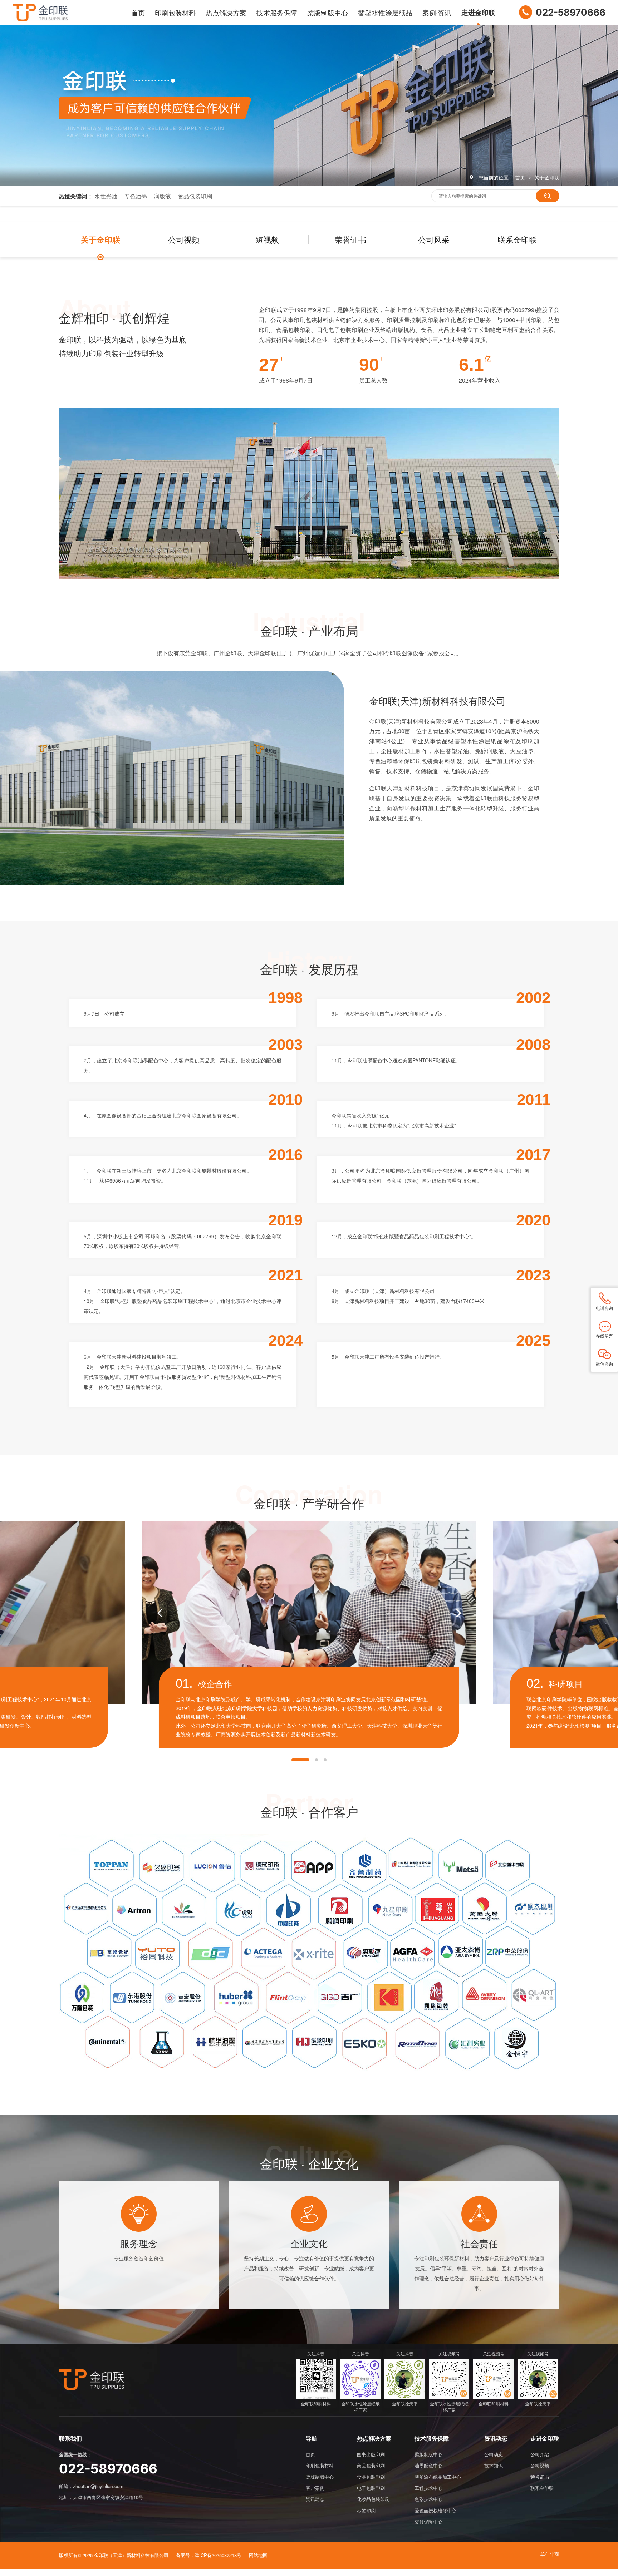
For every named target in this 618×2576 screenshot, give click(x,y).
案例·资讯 (437, 12)
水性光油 (106, 196)
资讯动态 (315, 2499)
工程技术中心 (428, 2488)
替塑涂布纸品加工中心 (438, 2477)
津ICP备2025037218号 (218, 2555)
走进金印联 (478, 12)
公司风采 (434, 239)
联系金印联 (517, 239)
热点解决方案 (226, 12)
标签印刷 (366, 2510)
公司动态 (494, 2454)
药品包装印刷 (371, 2465)
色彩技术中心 (428, 2499)
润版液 (162, 196)
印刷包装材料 (175, 12)
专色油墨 (136, 196)
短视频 (267, 239)
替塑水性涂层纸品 (385, 12)
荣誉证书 (350, 239)
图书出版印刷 (371, 2454)
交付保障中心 (428, 2521)
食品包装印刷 (195, 196)
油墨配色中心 (428, 2465)
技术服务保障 (277, 12)
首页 (138, 12)
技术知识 (494, 2465)
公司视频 (184, 239)
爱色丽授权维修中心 (435, 2510)
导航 (312, 2439)
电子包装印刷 (371, 2488)
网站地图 (258, 2555)
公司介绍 (540, 2454)
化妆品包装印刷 (373, 2499)
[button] (300, 1760)
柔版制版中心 (328, 12)
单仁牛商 (550, 2554)
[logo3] (92, 2380)
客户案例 (315, 2488)
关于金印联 (547, 177)
